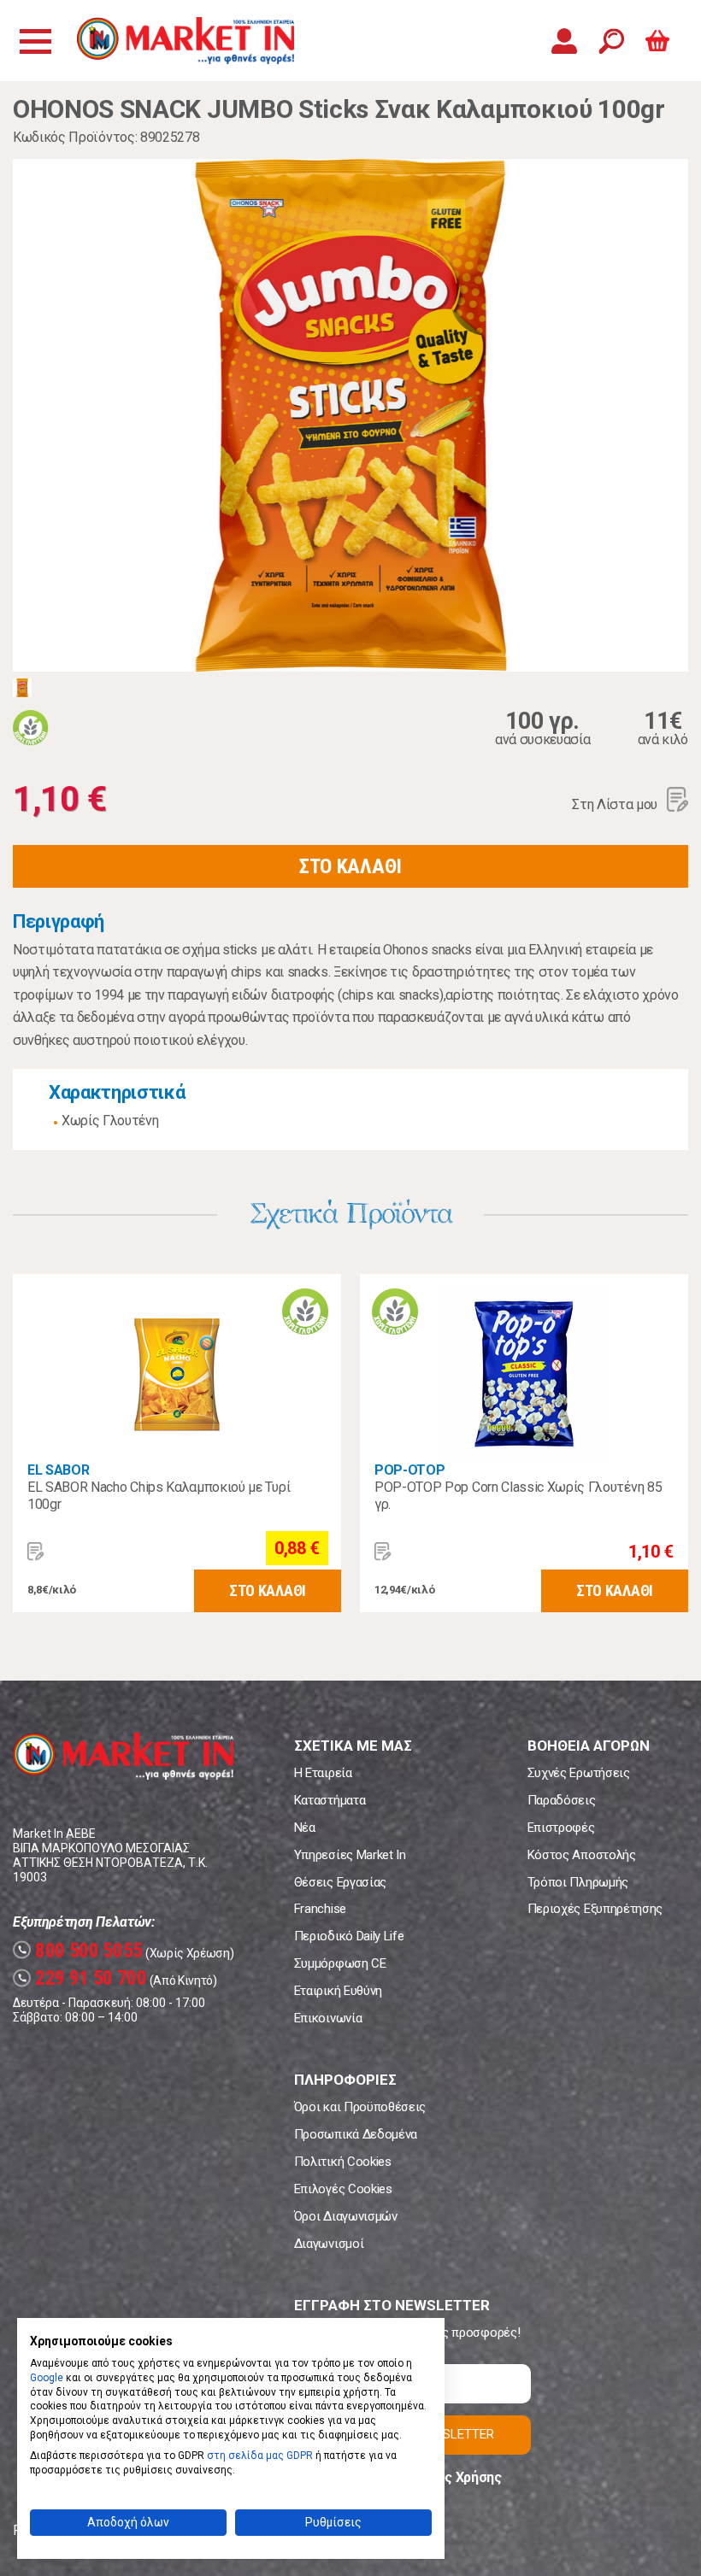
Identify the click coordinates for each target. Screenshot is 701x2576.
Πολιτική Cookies (343, 2162)
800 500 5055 (80, 1951)
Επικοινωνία (328, 2018)
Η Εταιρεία (323, 1773)
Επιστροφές (561, 1828)
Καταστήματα (330, 1800)
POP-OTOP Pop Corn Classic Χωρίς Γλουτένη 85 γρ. (518, 1496)
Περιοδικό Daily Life (349, 1936)
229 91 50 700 (82, 1978)
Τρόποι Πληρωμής (578, 1882)
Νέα (305, 1828)
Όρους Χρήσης (457, 2477)
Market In (186, 41)
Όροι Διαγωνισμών (346, 2216)
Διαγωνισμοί (329, 2244)
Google (47, 2378)
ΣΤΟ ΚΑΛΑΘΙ (350, 866)
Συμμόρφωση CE (340, 1963)
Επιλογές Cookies (343, 2189)
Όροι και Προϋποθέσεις (360, 2107)
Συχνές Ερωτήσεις (579, 1773)
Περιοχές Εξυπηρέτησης (595, 1909)
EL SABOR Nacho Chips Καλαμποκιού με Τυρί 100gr (159, 1496)
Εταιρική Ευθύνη (338, 1991)
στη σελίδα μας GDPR (260, 2456)
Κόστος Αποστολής (582, 1855)
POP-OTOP (409, 1470)
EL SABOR (58, 1470)
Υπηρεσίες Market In (350, 1855)
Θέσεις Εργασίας (340, 1882)
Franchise (320, 1909)
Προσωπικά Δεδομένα (356, 2134)
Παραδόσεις (562, 1800)
